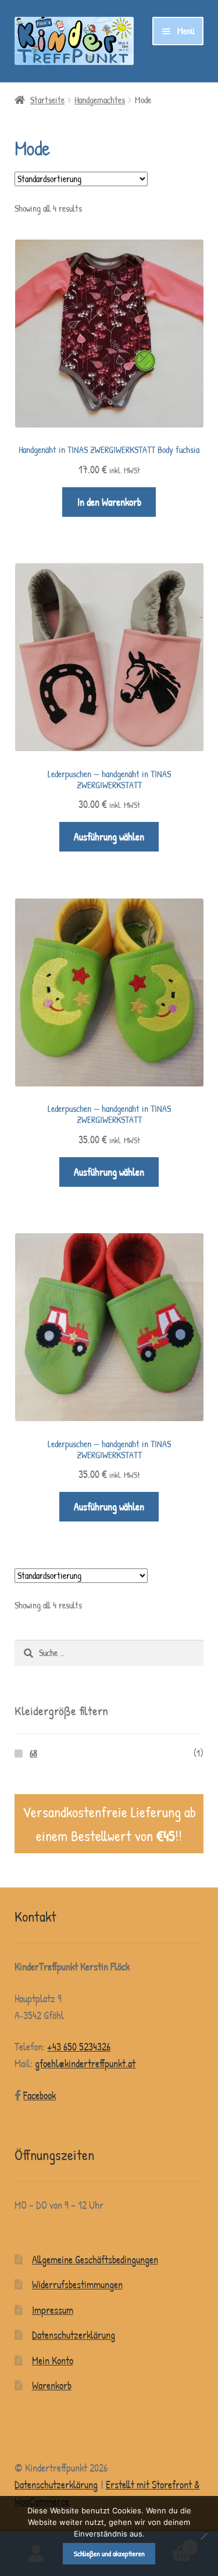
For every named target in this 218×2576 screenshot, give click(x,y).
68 (33, 1753)
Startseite (47, 100)
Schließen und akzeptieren (109, 2553)
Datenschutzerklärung (74, 2335)
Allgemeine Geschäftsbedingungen (95, 2260)
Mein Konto (53, 2361)
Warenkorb (52, 2385)
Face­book (40, 2095)
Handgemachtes (100, 100)
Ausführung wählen (109, 837)
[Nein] (203, 2536)
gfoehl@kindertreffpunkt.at (85, 2064)
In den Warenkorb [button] (109, 502)
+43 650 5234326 (79, 2047)
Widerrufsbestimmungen (77, 2285)
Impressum (53, 2310)
